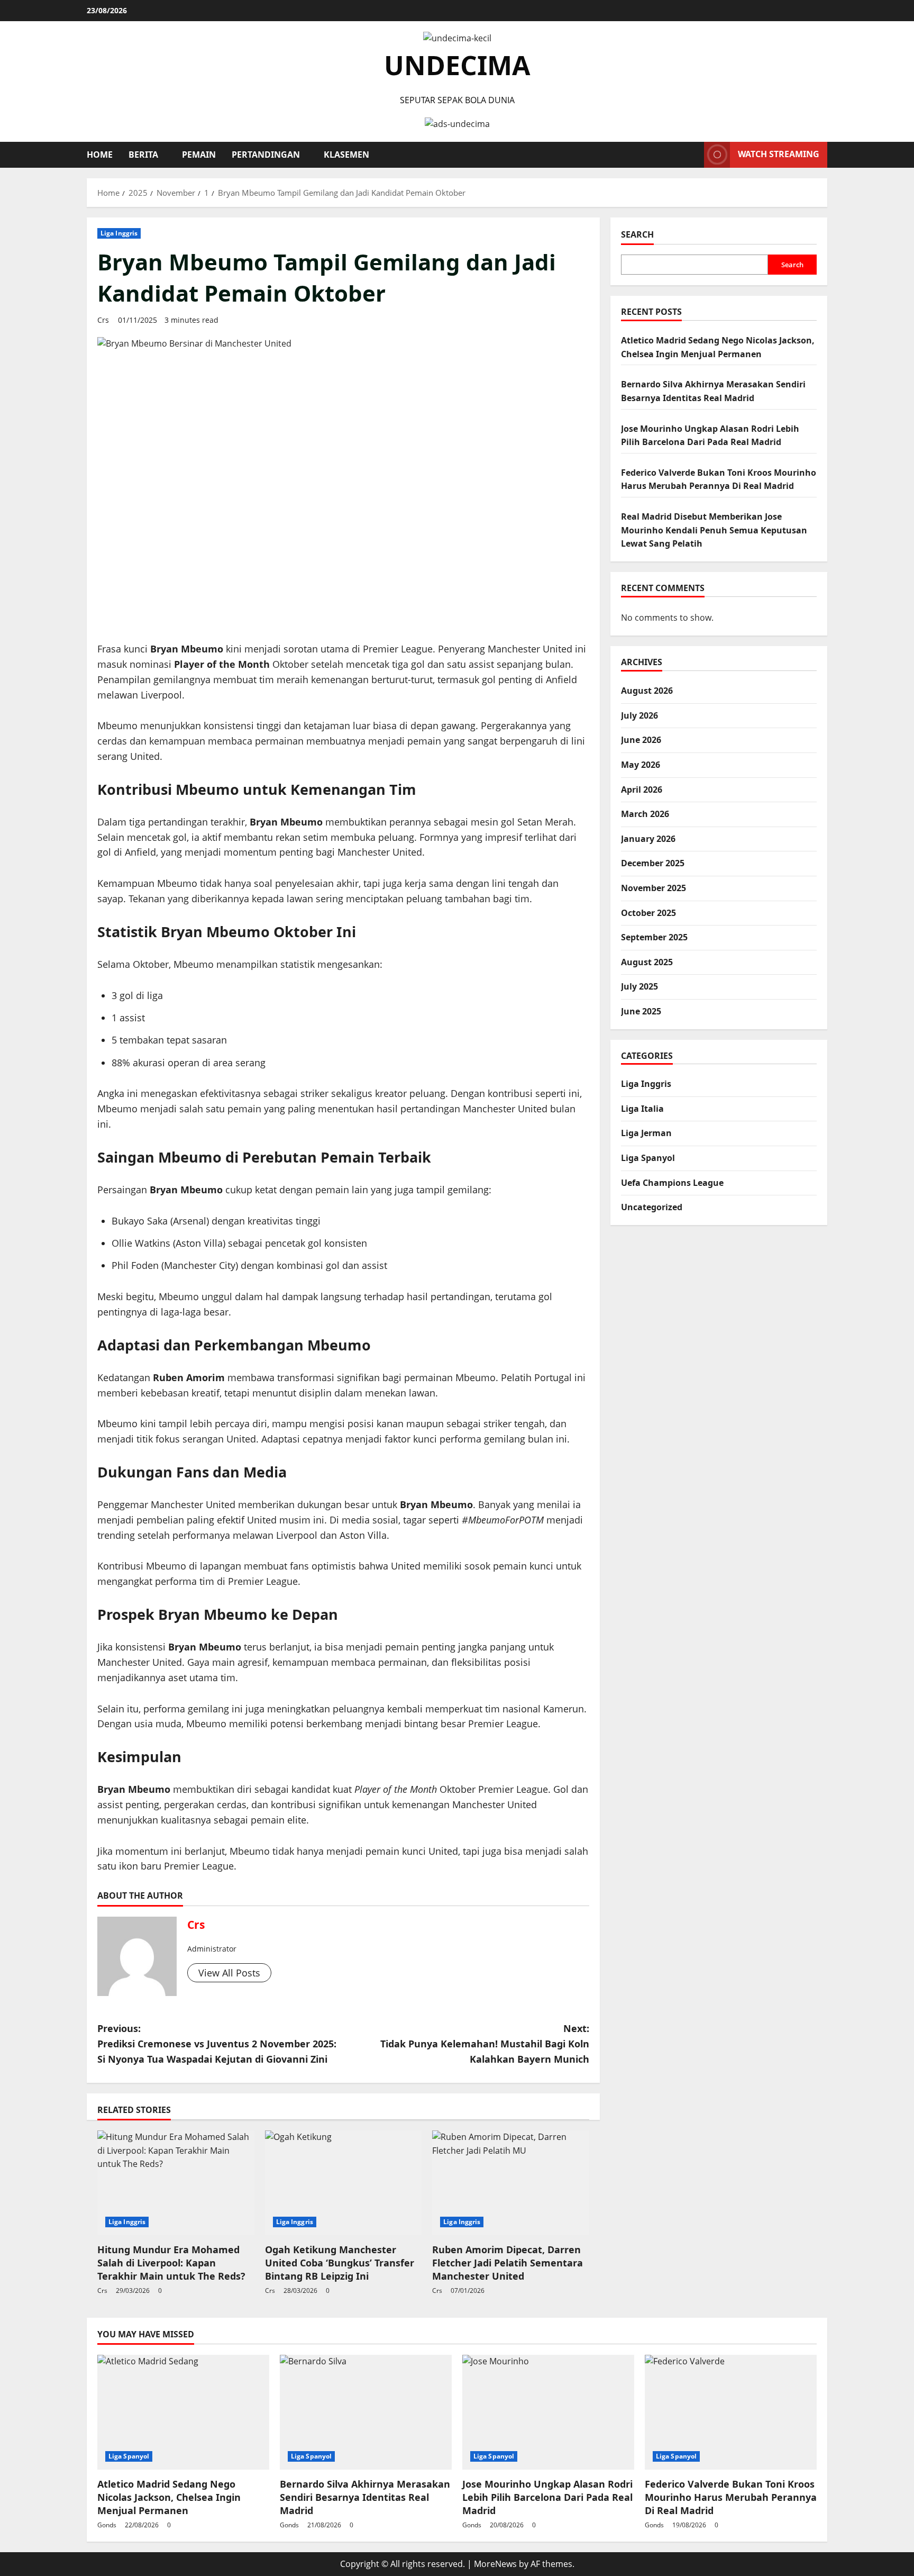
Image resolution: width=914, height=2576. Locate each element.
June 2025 (641, 1011)
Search (637, 234)
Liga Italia (642, 1109)
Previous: (217, 2044)
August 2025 (647, 962)
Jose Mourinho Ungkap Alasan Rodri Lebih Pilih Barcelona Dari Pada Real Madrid (547, 2497)
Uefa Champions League (672, 1182)
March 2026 (645, 814)
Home (100, 155)
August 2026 (647, 691)
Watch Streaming (779, 154)
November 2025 (653, 888)
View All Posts (229, 1973)
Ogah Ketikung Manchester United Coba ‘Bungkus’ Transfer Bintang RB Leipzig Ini (340, 2263)
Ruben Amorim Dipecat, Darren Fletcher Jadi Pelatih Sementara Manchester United (508, 2263)
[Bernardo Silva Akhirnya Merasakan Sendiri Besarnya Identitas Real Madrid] (366, 2412)
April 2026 (642, 789)
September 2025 (654, 937)
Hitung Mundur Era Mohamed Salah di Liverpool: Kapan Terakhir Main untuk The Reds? (171, 2263)
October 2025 (648, 912)
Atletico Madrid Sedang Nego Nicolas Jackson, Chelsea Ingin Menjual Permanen (169, 2497)
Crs (103, 320)
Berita (143, 155)
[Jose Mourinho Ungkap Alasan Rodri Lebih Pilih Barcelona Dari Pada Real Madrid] (548, 2412)
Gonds (107, 2525)
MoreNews (495, 2564)
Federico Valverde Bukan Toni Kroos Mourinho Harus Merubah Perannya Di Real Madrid (731, 2497)
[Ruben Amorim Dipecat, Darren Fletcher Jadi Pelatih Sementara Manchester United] (511, 2183)
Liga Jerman (646, 1133)
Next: (485, 2044)
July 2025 (639, 986)
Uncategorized (652, 1207)
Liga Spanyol (648, 1158)
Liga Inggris (119, 233)
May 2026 (641, 765)
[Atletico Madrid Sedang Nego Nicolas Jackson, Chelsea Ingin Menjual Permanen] (183, 2412)
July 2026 (639, 715)
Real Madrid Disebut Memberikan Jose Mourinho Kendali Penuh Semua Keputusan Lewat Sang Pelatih (714, 530)
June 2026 (641, 740)
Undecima (457, 65)
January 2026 (648, 838)
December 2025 (653, 863)
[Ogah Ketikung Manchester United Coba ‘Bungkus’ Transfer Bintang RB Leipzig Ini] (344, 2183)
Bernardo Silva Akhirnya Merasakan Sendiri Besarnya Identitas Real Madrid (365, 2497)
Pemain (199, 155)
